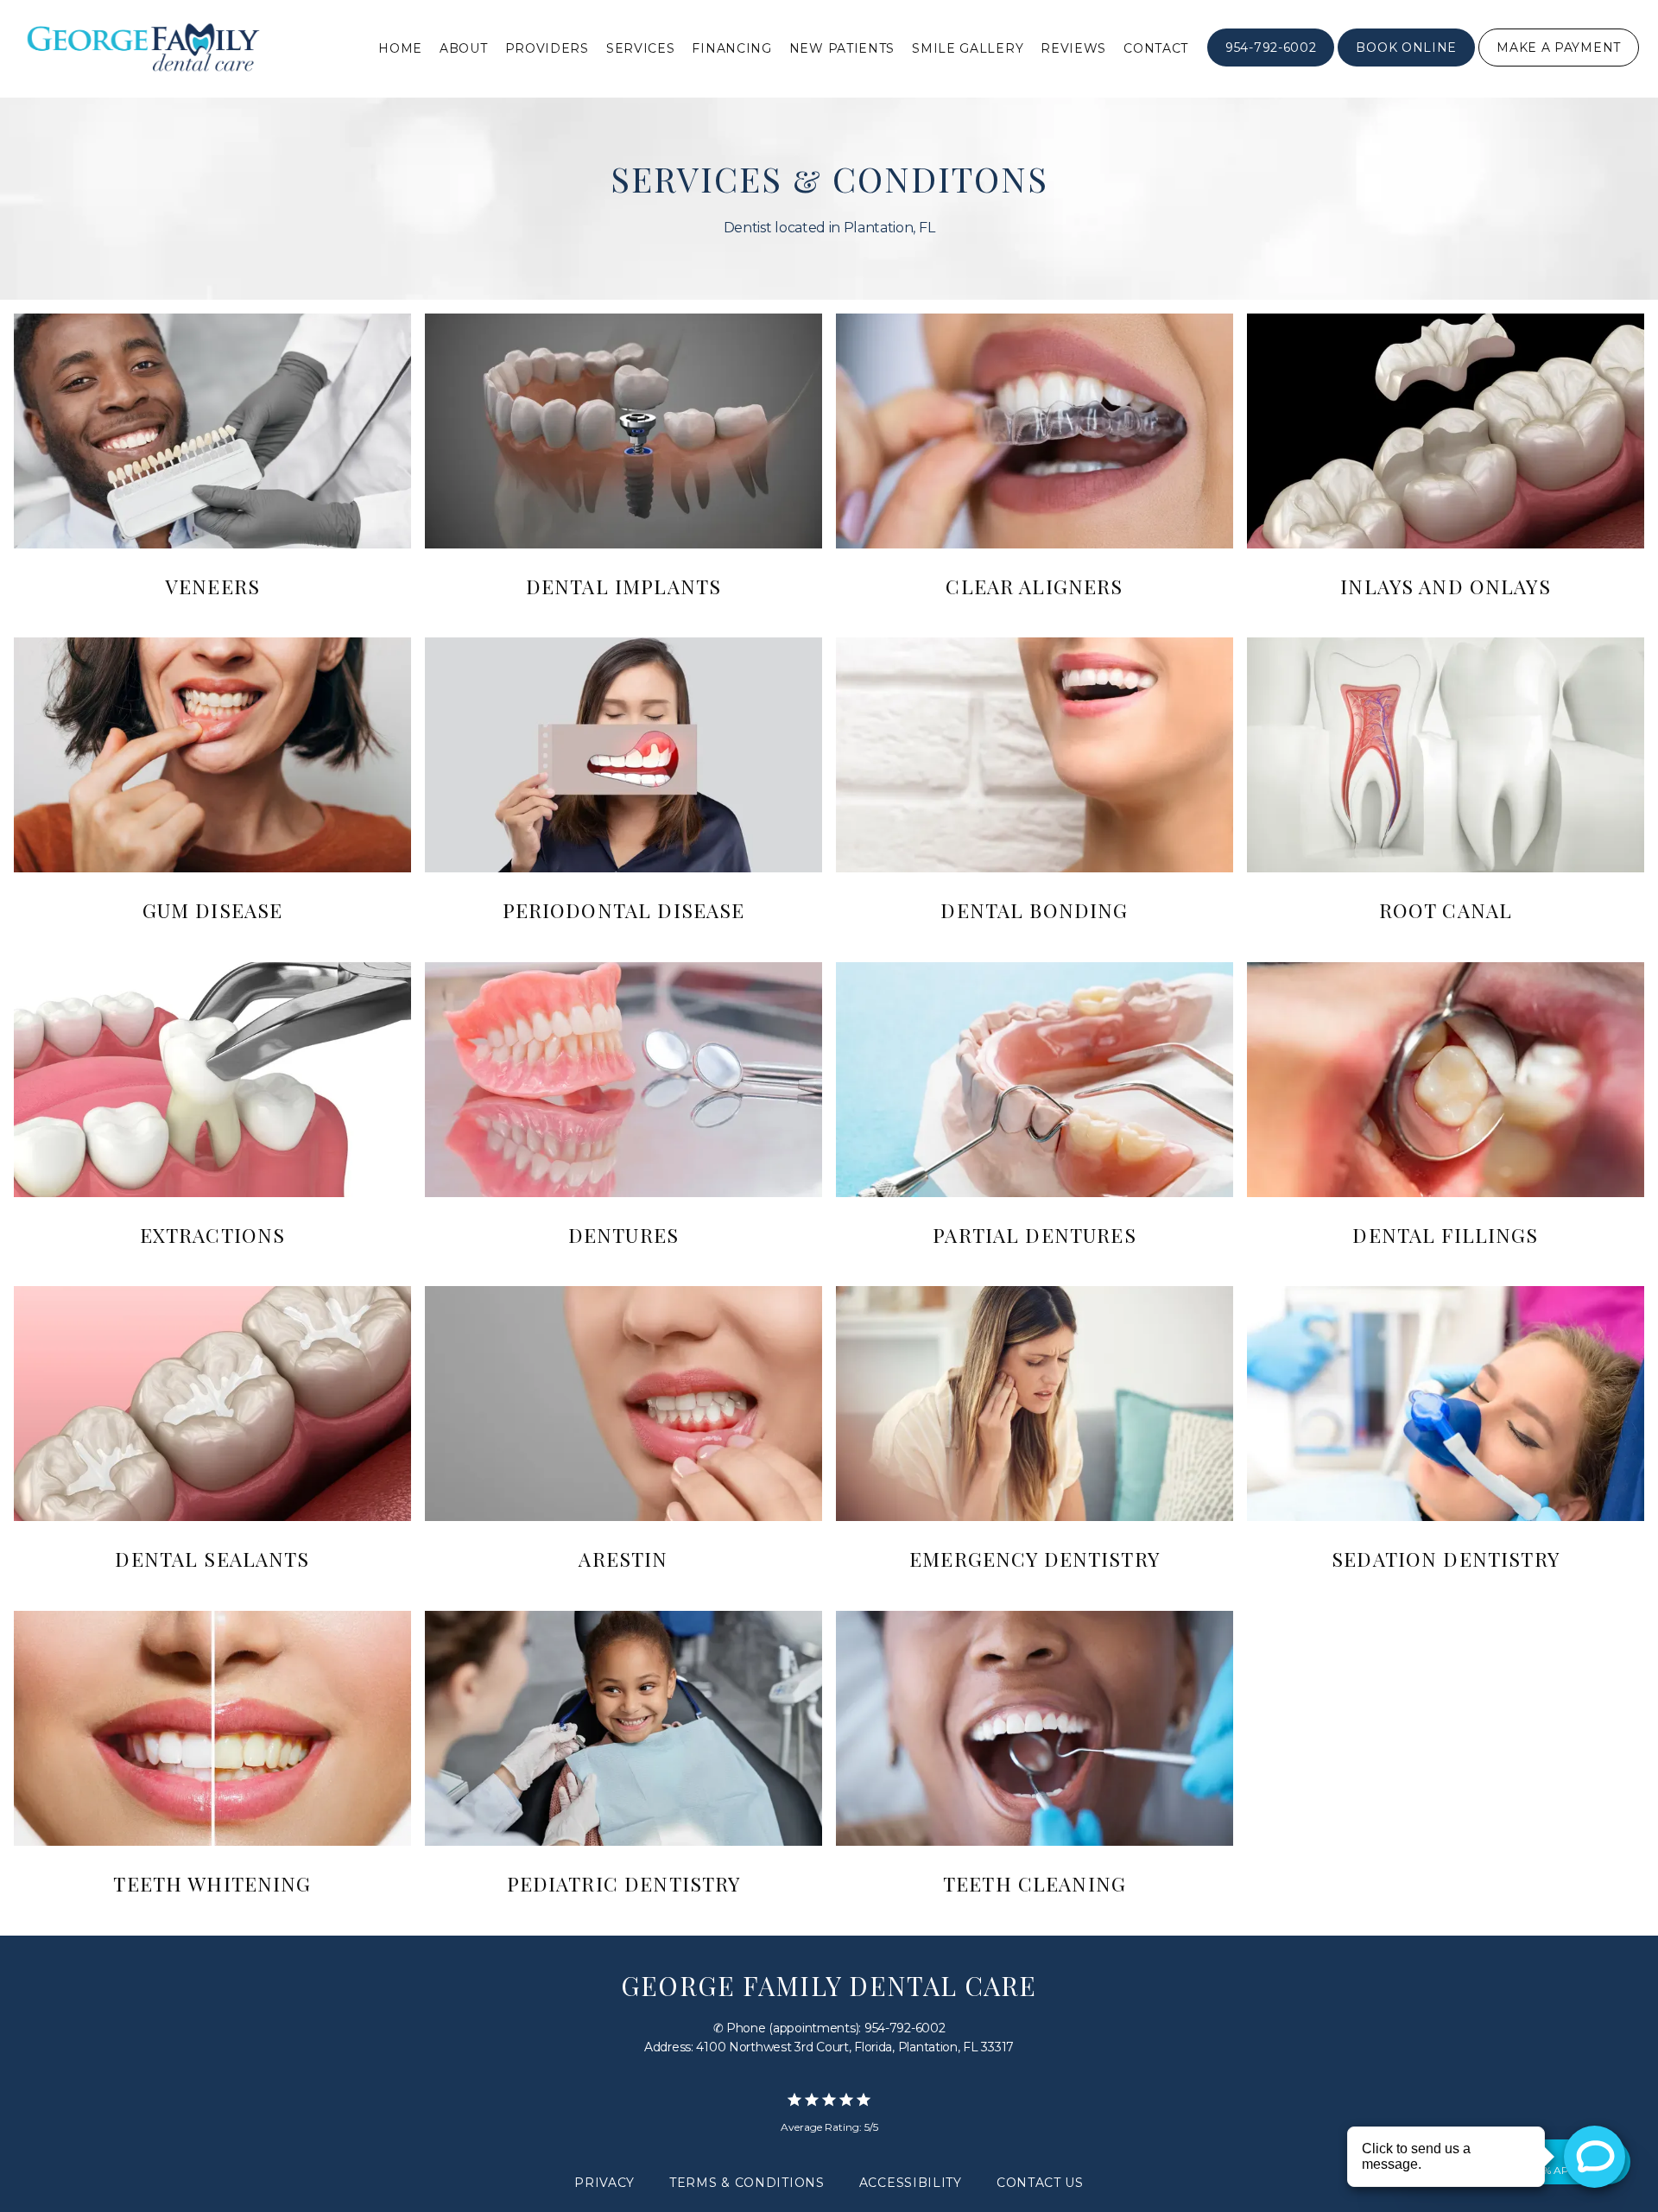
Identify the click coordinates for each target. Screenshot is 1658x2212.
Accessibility (911, 2183)
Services (641, 48)
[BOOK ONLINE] (1406, 65)
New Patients (842, 48)
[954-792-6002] (1271, 65)
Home (400, 48)
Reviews (1073, 48)
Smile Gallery (968, 48)
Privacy (604, 2183)
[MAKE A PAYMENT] (1559, 65)
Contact (1156, 48)
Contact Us (1040, 2183)
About (464, 48)
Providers (547, 48)
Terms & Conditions (747, 2183)
